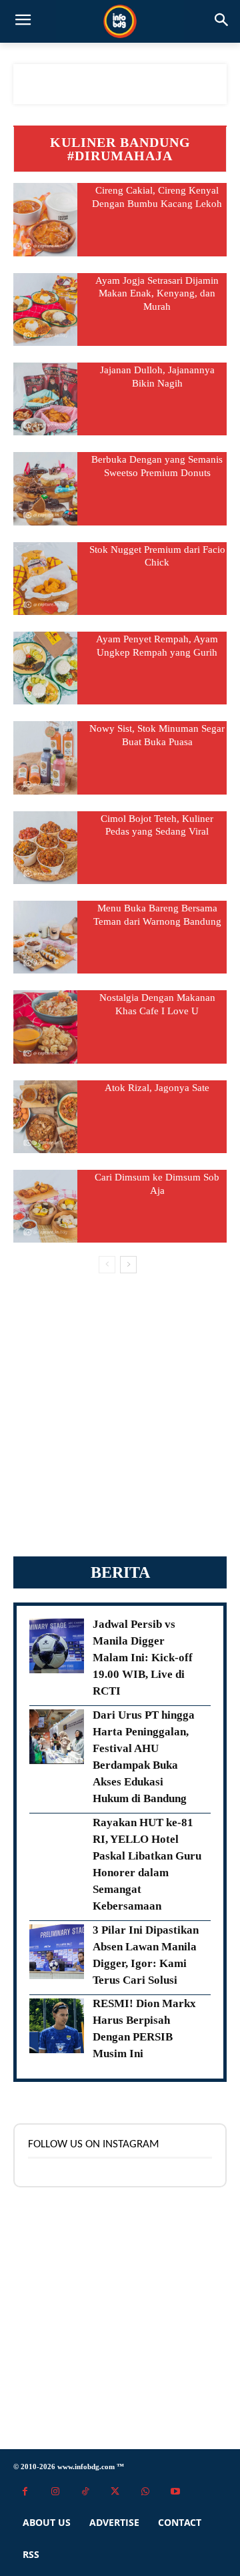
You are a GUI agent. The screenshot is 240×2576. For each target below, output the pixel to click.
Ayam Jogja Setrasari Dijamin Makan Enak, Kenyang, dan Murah (157, 293)
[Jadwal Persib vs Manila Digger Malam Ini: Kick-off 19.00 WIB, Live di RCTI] (57, 1646)
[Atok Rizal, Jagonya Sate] (45, 1117)
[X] (115, 2492)
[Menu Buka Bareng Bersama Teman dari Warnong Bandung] (45, 937)
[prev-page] (107, 1265)
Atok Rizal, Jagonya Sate (157, 1088)
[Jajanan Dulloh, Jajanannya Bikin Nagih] (45, 399)
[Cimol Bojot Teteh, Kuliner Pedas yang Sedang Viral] (45, 848)
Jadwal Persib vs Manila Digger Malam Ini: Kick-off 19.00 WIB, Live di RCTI (143, 1658)
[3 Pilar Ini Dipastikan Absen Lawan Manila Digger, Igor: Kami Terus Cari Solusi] (57, 1952)
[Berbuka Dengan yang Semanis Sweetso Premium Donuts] (45, 488)
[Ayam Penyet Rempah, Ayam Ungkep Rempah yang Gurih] (45, 668)
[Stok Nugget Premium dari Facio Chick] (45, 579)
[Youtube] (175, 2492)
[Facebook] (25, 2492)
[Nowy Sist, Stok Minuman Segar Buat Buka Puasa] (45, 758)
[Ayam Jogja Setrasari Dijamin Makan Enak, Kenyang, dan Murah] (45, 309)
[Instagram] (55, 2492)
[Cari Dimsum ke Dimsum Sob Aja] (45, 1206)
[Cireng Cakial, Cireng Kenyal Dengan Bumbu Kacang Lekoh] (45, 219)
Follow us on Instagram (94, 2144)
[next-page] (128, 1265)
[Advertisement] (120, 1415)
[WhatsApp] (145, 2492)
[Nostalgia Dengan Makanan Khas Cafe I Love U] (45, 1027)
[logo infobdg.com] (120, 21)
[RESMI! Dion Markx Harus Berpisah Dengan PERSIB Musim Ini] (57, 2026)
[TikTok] (85, 2492)
